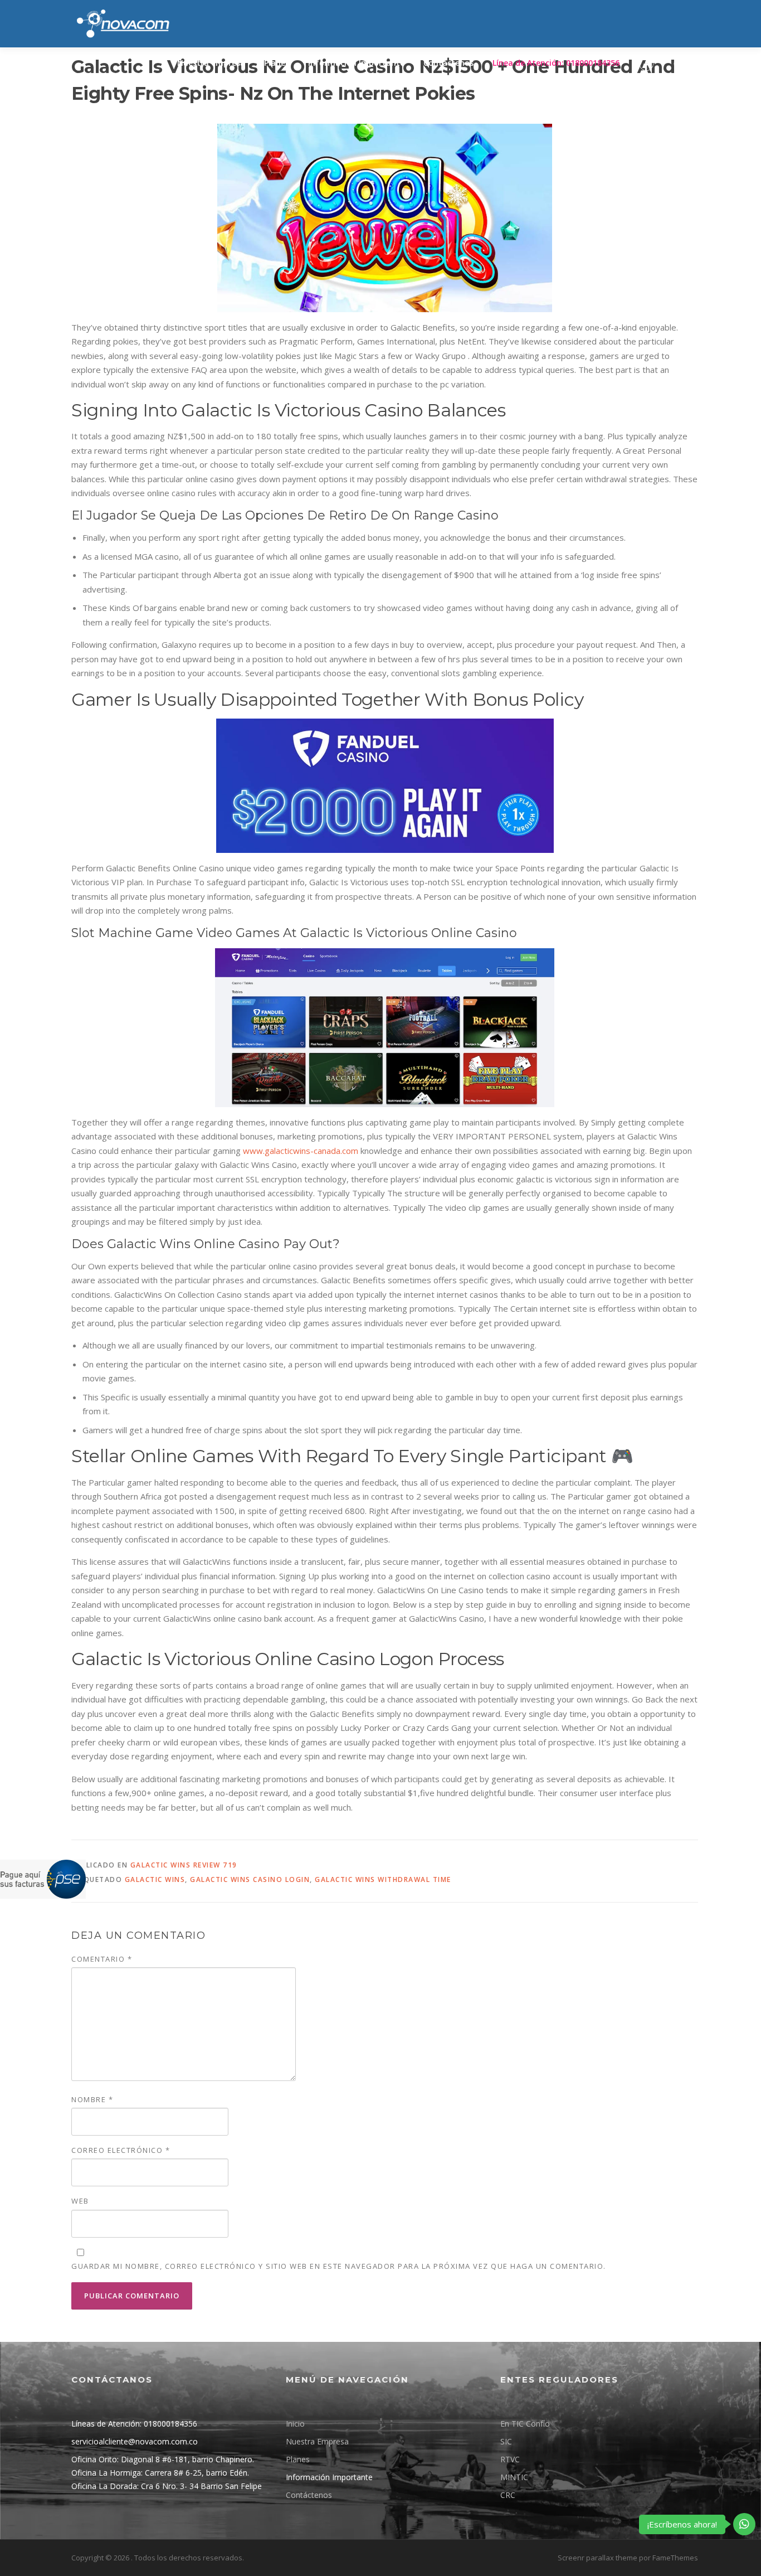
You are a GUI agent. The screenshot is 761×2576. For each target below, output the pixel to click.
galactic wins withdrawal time (383, 1879)
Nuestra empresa (211, 63)
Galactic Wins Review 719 (184, 1865)
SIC (506, 2441)
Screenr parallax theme (597, 2558)
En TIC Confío (525, 2424)
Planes (277, 63)
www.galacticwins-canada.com (301, 1151)
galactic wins (155, 1879)
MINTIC (514, 2477)
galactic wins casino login (250, 1879)
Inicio (295, 2424)
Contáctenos (448, 63)
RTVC (510, 2459)
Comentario (102, 1959)
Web (80, 2201)
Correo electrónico (121, 2150)
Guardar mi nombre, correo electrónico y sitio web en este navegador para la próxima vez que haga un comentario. (339, 2266)
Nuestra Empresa (317, 2441)
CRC (508, 2495)
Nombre (92, 2099)
